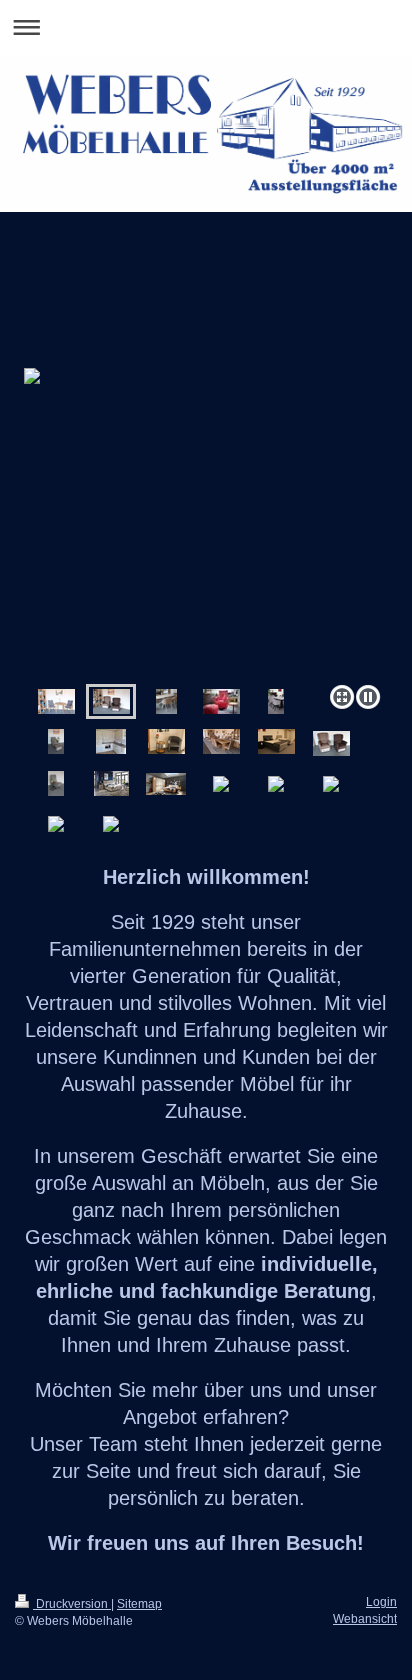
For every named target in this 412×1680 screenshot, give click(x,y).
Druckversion (72, 1604)
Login (381, 1602)
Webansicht (365, 1619)
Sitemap (139, 1604)
